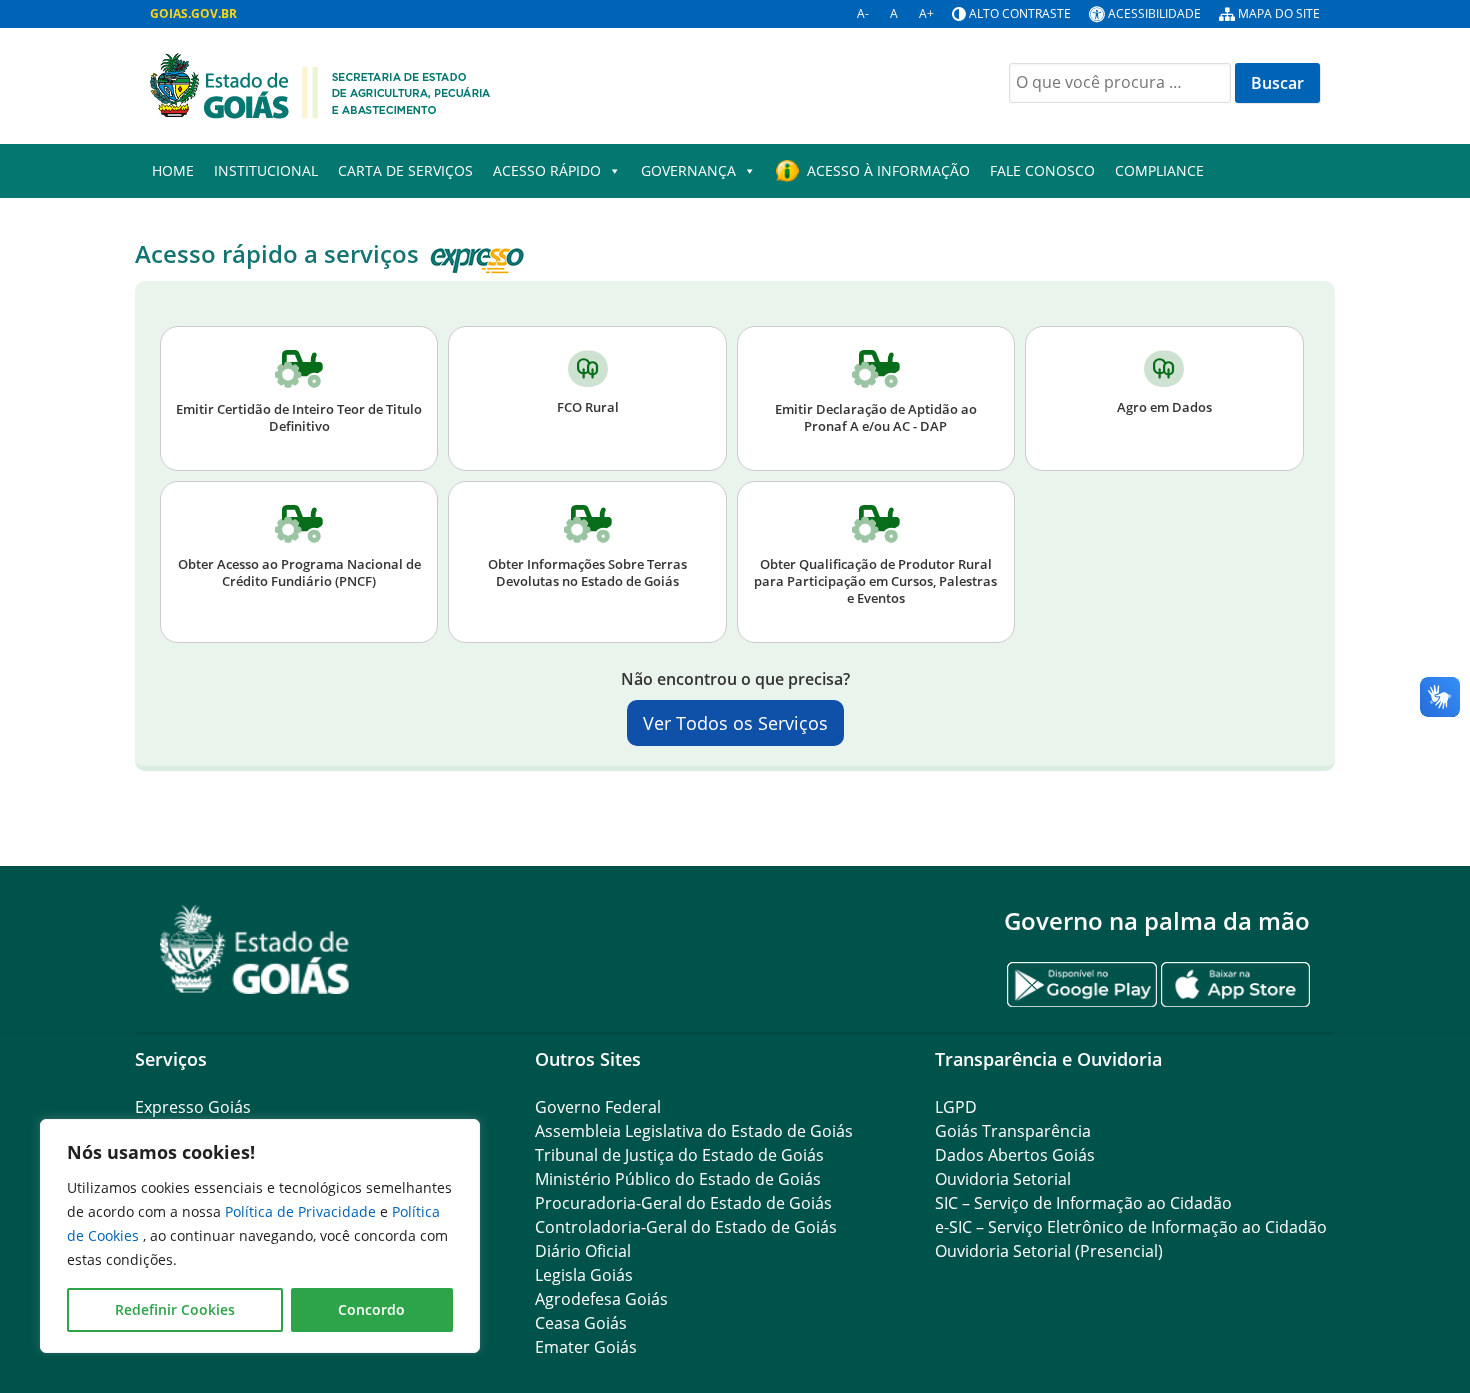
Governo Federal (598, 1107)
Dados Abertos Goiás (1015, 1155)
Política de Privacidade (302, 1211)
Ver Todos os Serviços (735, 723)
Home (173, 170)
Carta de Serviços (405, 170)
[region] (260, 1236)
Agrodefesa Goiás (601, 1299)
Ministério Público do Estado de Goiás (678, 1179)
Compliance (1159, 170)
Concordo (371, 1309)
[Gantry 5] (255, 949)
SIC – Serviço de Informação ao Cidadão (1083, 1203)
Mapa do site (1279, 13)
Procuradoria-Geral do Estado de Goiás (683, 1203)
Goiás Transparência (1013, 1131)
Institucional (266, 170)
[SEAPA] (320, 84)
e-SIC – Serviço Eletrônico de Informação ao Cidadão (1131, 1227)
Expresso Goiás (193, 1107)
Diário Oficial (583, 1251)
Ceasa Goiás (581, 1323)
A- (863, 13)
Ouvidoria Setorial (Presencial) (1049, 1251)
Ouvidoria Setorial (1003, 1179)
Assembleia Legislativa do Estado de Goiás (694, 1131)
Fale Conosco (1042, 170)
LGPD (956, 1107)
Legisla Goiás (584, 1275)
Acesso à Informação (888, 170)
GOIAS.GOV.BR (193, 13)
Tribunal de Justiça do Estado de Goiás (679, 1155)
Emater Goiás (586, 1347)
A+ (926, 13)
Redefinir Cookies (175, 1309)
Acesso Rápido (547, 170)
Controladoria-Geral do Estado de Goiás (686, 1227)
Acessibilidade (1154, 13)
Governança (688, 170)
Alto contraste (1020, 13)
